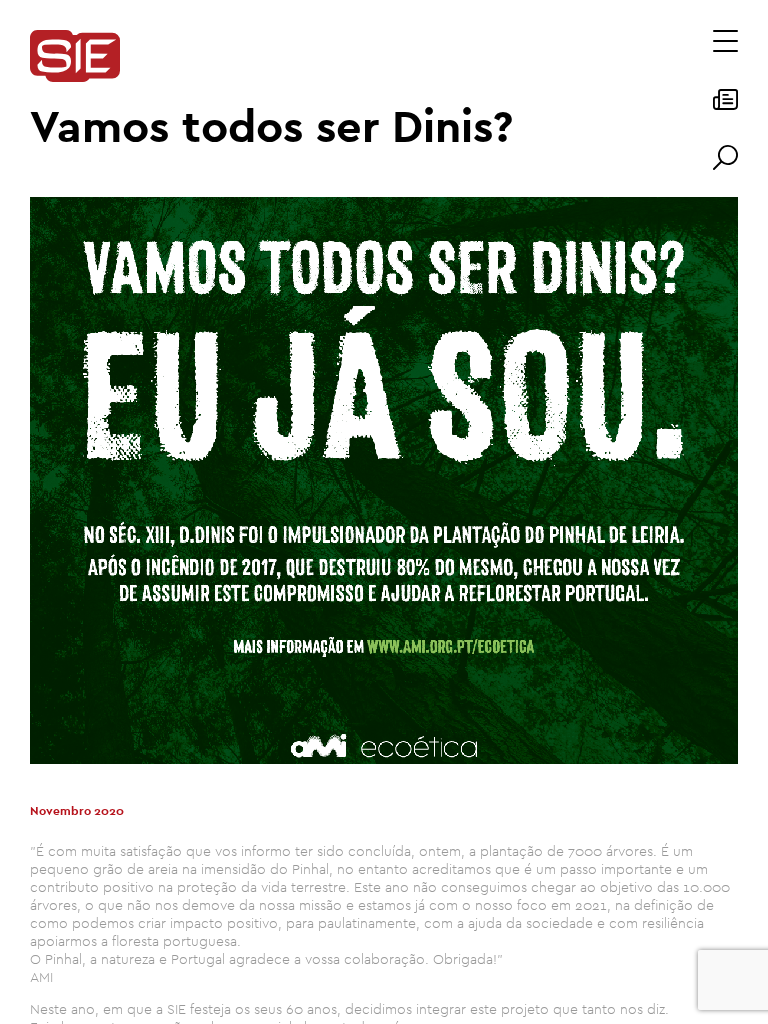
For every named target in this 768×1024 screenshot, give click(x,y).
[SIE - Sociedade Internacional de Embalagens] (75, 57)
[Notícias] (725, 106)
